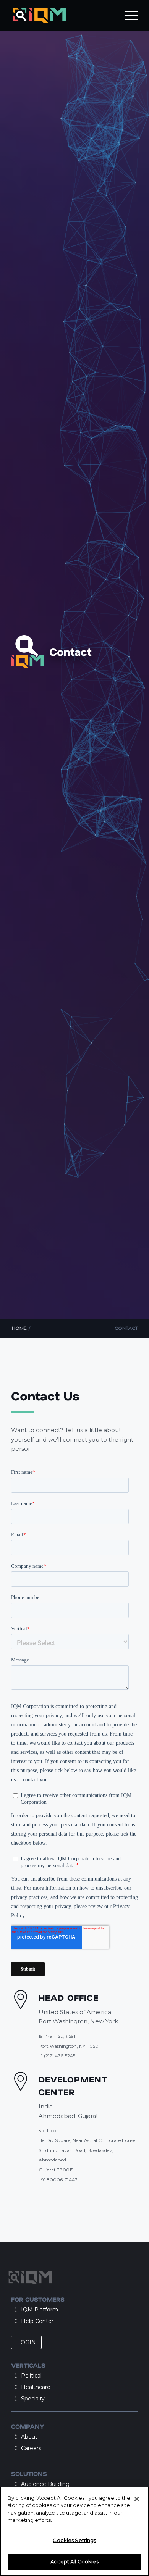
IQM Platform (40, 2310)
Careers (31, 2448)
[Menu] (127, 15)
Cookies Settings (74, 2540)
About (29, 2437)
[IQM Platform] (16, 2310)
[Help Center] (16, 2321)
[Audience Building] (16, 2484)
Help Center (37, 2321)
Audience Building (45, 2484)
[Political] (16, 2376)
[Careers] (16, 2448)
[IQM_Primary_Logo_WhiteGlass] (62, 15)
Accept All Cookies (74, 2561)
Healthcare (36, 2387)
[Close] (137, 2499)
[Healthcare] (16, 2387)
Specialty (33, 2399)
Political (31, 2376)
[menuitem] (127, 15)
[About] (16, 2437)
